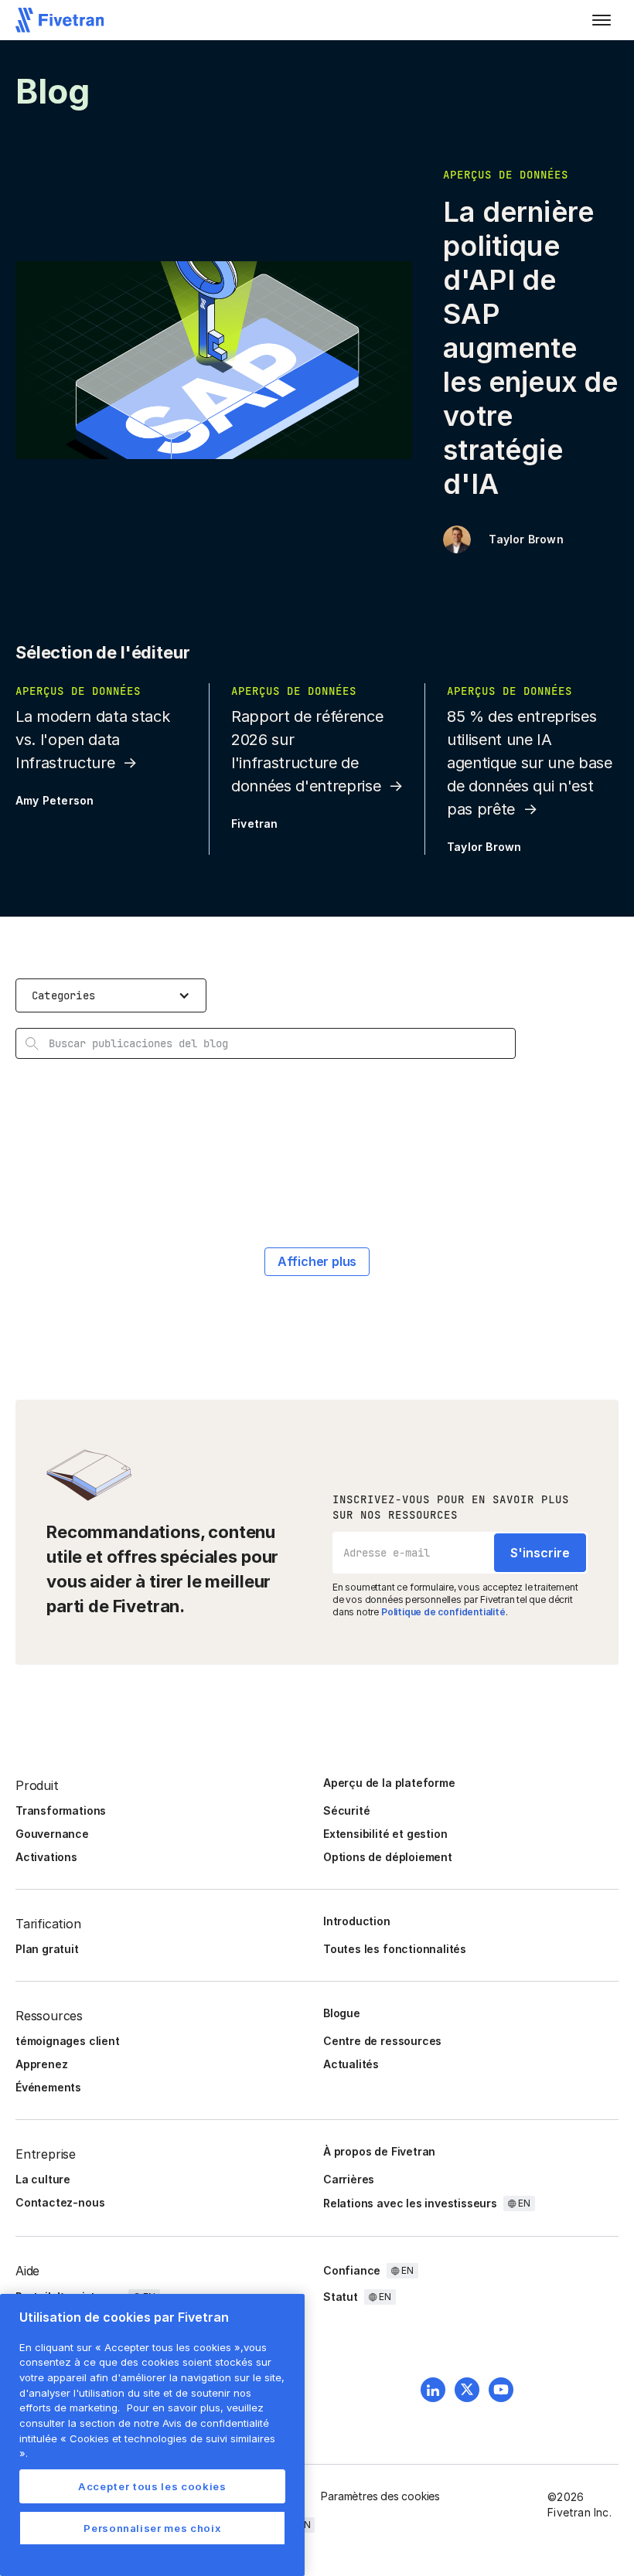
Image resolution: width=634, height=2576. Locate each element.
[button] (602, 20)
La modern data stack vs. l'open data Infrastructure (92, 740)
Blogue (342, 2013)
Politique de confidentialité (443, 1612)
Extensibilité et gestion (385, 1834)
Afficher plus (317, 1261)
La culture (43, 2179)
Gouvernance (52, 1834)
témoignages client (68, 2041)
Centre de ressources (382, 2041)
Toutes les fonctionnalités (395, 1949)
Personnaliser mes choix (152, 2528)
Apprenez (41, 2064)
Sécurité (346, 1810)
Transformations (61, 1810)
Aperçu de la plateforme (389, 1783)
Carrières (349, 2179)
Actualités (351, 2064)
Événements (48, 2087)
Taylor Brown (526, 539)
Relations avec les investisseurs (410, 2203)
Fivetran (255, 824)
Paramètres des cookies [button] (380, 2496)
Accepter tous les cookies (152, 2486)
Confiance (352, 2270)
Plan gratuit (47, 1949)
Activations (46, 1857)
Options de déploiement (388, 1857)
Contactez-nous (60, 2202)
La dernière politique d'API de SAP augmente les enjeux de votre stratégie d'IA (530, 348)
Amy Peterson (55, 800)
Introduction (357, 1921)
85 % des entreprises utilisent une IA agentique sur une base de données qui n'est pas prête (530, 763)
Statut (341, 2297)
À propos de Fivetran (379, 2151)
